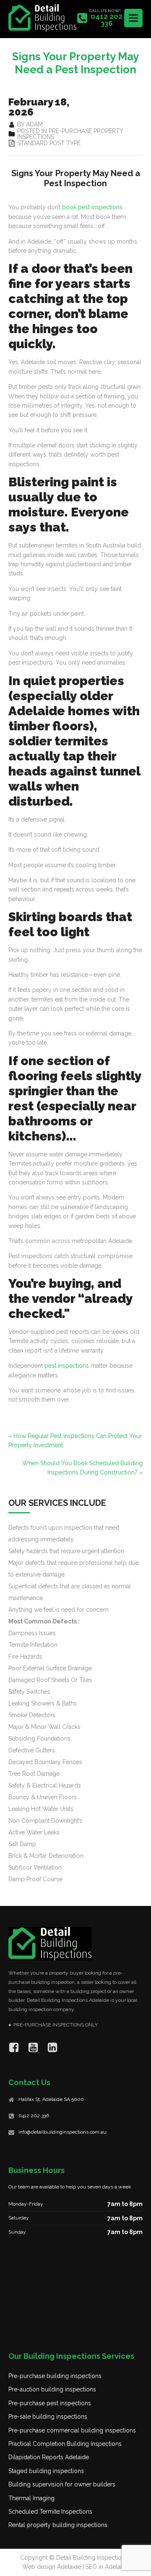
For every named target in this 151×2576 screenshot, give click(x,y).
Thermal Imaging (31, 2498)
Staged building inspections (46, 2471)
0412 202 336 (34, 2116)
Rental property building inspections (58, 2525)
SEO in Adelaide (107, 2567)
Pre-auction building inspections (52, 2389)
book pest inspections (92, 207)
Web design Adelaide (52, 2567)
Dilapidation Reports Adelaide (49, 2457)
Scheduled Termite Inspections (50, 2512)
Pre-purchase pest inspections (50, 2403)
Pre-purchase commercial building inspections (72, 2430)
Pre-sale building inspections (48, 2417)
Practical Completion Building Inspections (65, 2444)
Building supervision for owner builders (62, 2484)
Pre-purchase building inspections (55, 2376)
